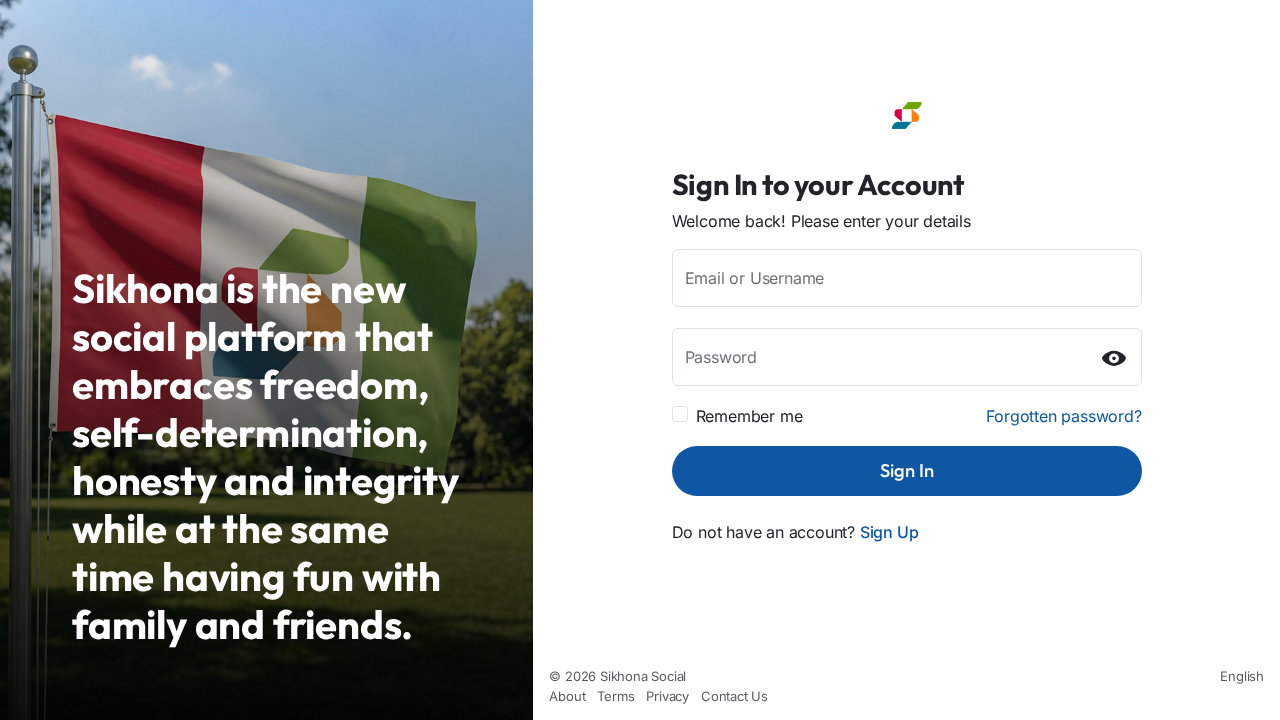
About (567, 696)
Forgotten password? (1063, 416)
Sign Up (889, 532)
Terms (615, 696)
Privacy (667, 696)
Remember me (749, 416)
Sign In (907, 470)
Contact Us (734, 696)
